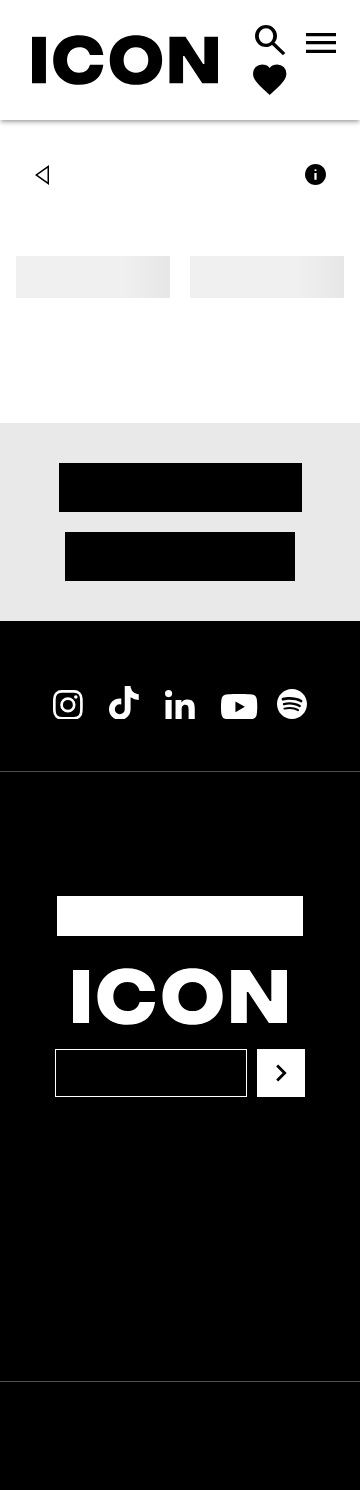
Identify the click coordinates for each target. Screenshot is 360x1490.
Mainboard (223, 1448)
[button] (47, 177)
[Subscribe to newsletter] (281, 1049)
